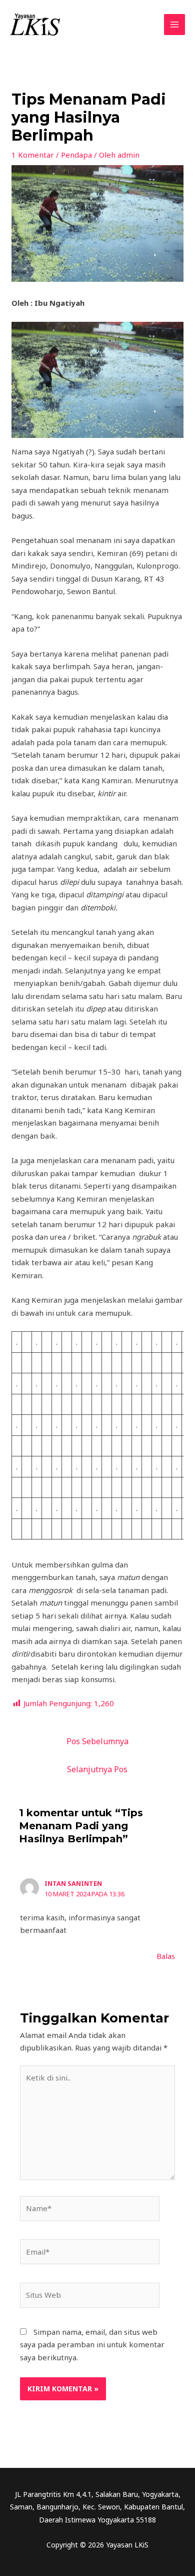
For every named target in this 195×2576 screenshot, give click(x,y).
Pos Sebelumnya (97, 1741)
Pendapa (76, 155)
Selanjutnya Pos (97, 1769)
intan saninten (73, 1883)
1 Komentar (33, 155)
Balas (166, 1956)
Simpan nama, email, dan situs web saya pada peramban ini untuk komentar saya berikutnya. (92, 2345)
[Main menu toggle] (175, 25)
